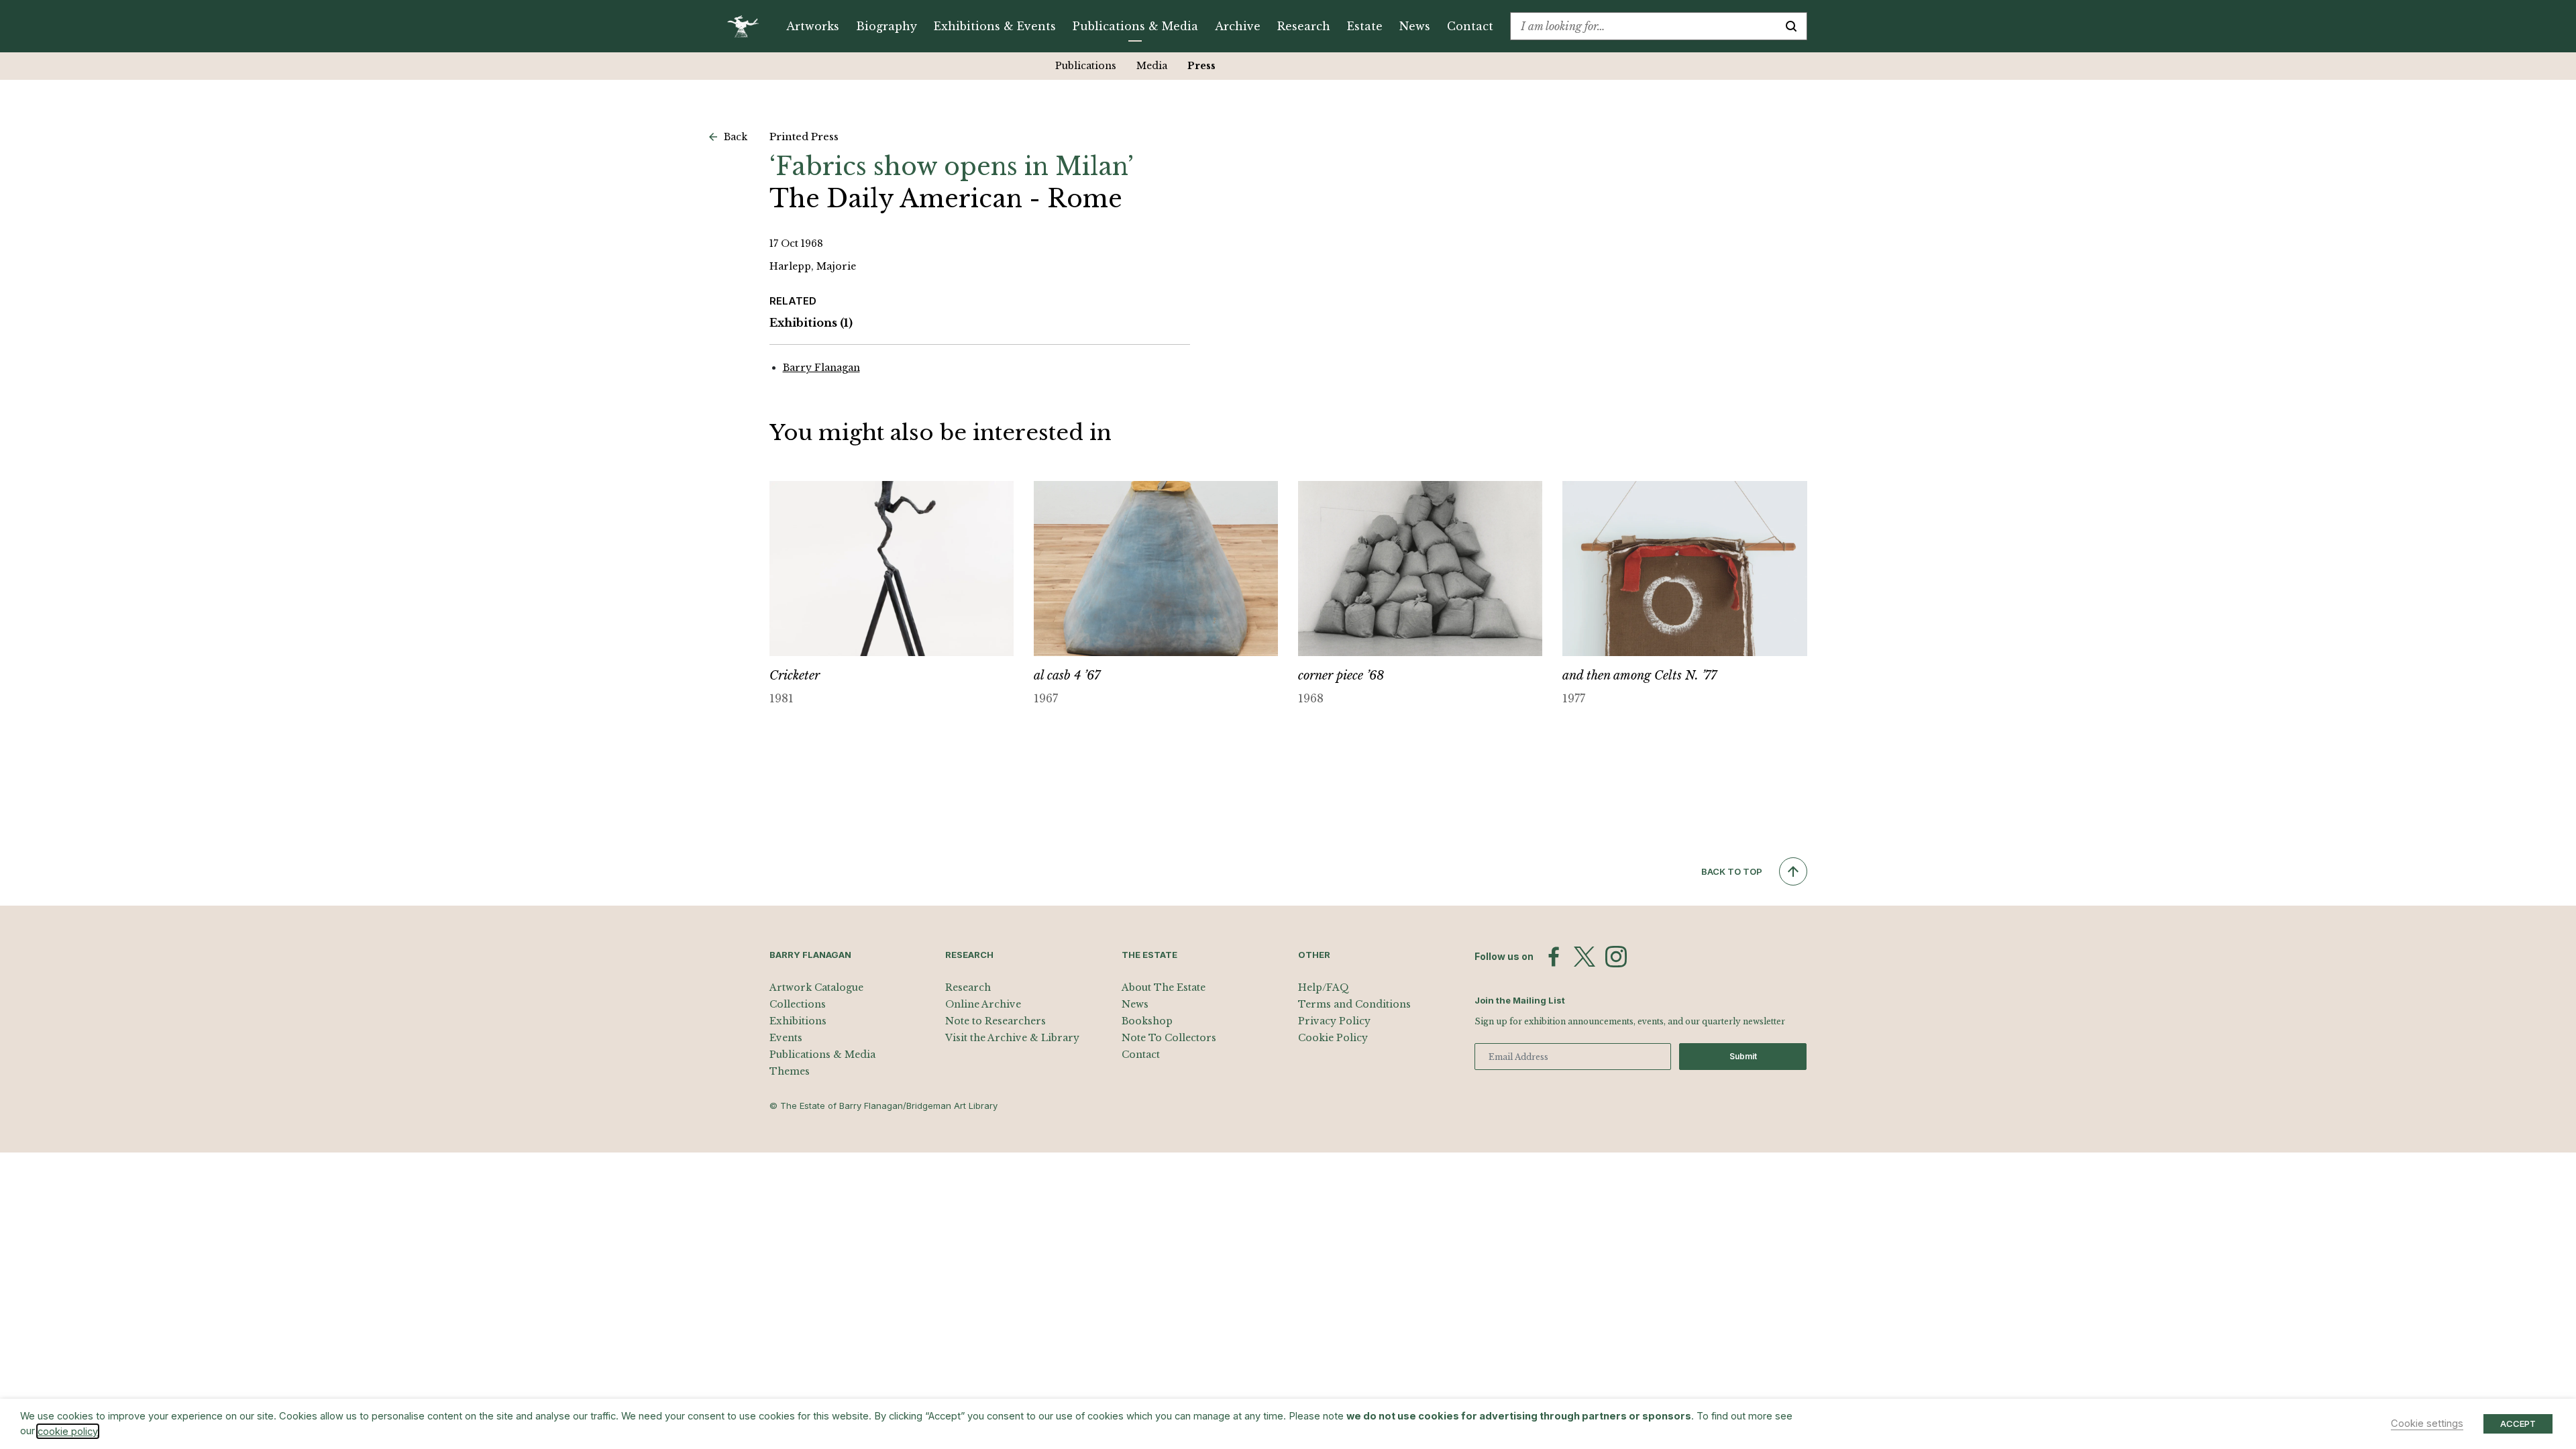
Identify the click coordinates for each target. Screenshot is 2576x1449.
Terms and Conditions (1354, 1004)
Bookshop (1147, 1021)
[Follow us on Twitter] (1585, 957)
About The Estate (1164, 987)
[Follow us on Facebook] (1554, 957)
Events (786, 1038)
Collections (798, 1004)
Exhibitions (811, 323)
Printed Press (804, 137)
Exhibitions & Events (995, 26)
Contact (1470, 26)
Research (1304, 26)
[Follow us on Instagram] (1616, 957)
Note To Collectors (1169, 1038)
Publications (1086, 66)
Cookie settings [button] (2427, 1424)
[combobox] (1643, 26)
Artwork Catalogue (816, 987)
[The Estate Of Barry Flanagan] (748, 26)
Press (1201, 66)
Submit (1743, 1056)
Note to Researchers (996, 1021)
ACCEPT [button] (2518, 1424)
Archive (1238, 26)
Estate (1365, 26)
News (1415, 26)
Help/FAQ (1324, 987)
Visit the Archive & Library (1012, 1038)
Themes (790, 1071)
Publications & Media (1135, 26)
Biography (887, 26)
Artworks (813, 26)
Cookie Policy (1333, 1038)
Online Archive (983, 1004)
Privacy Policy (1334, 1021)
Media (1152, 66)
